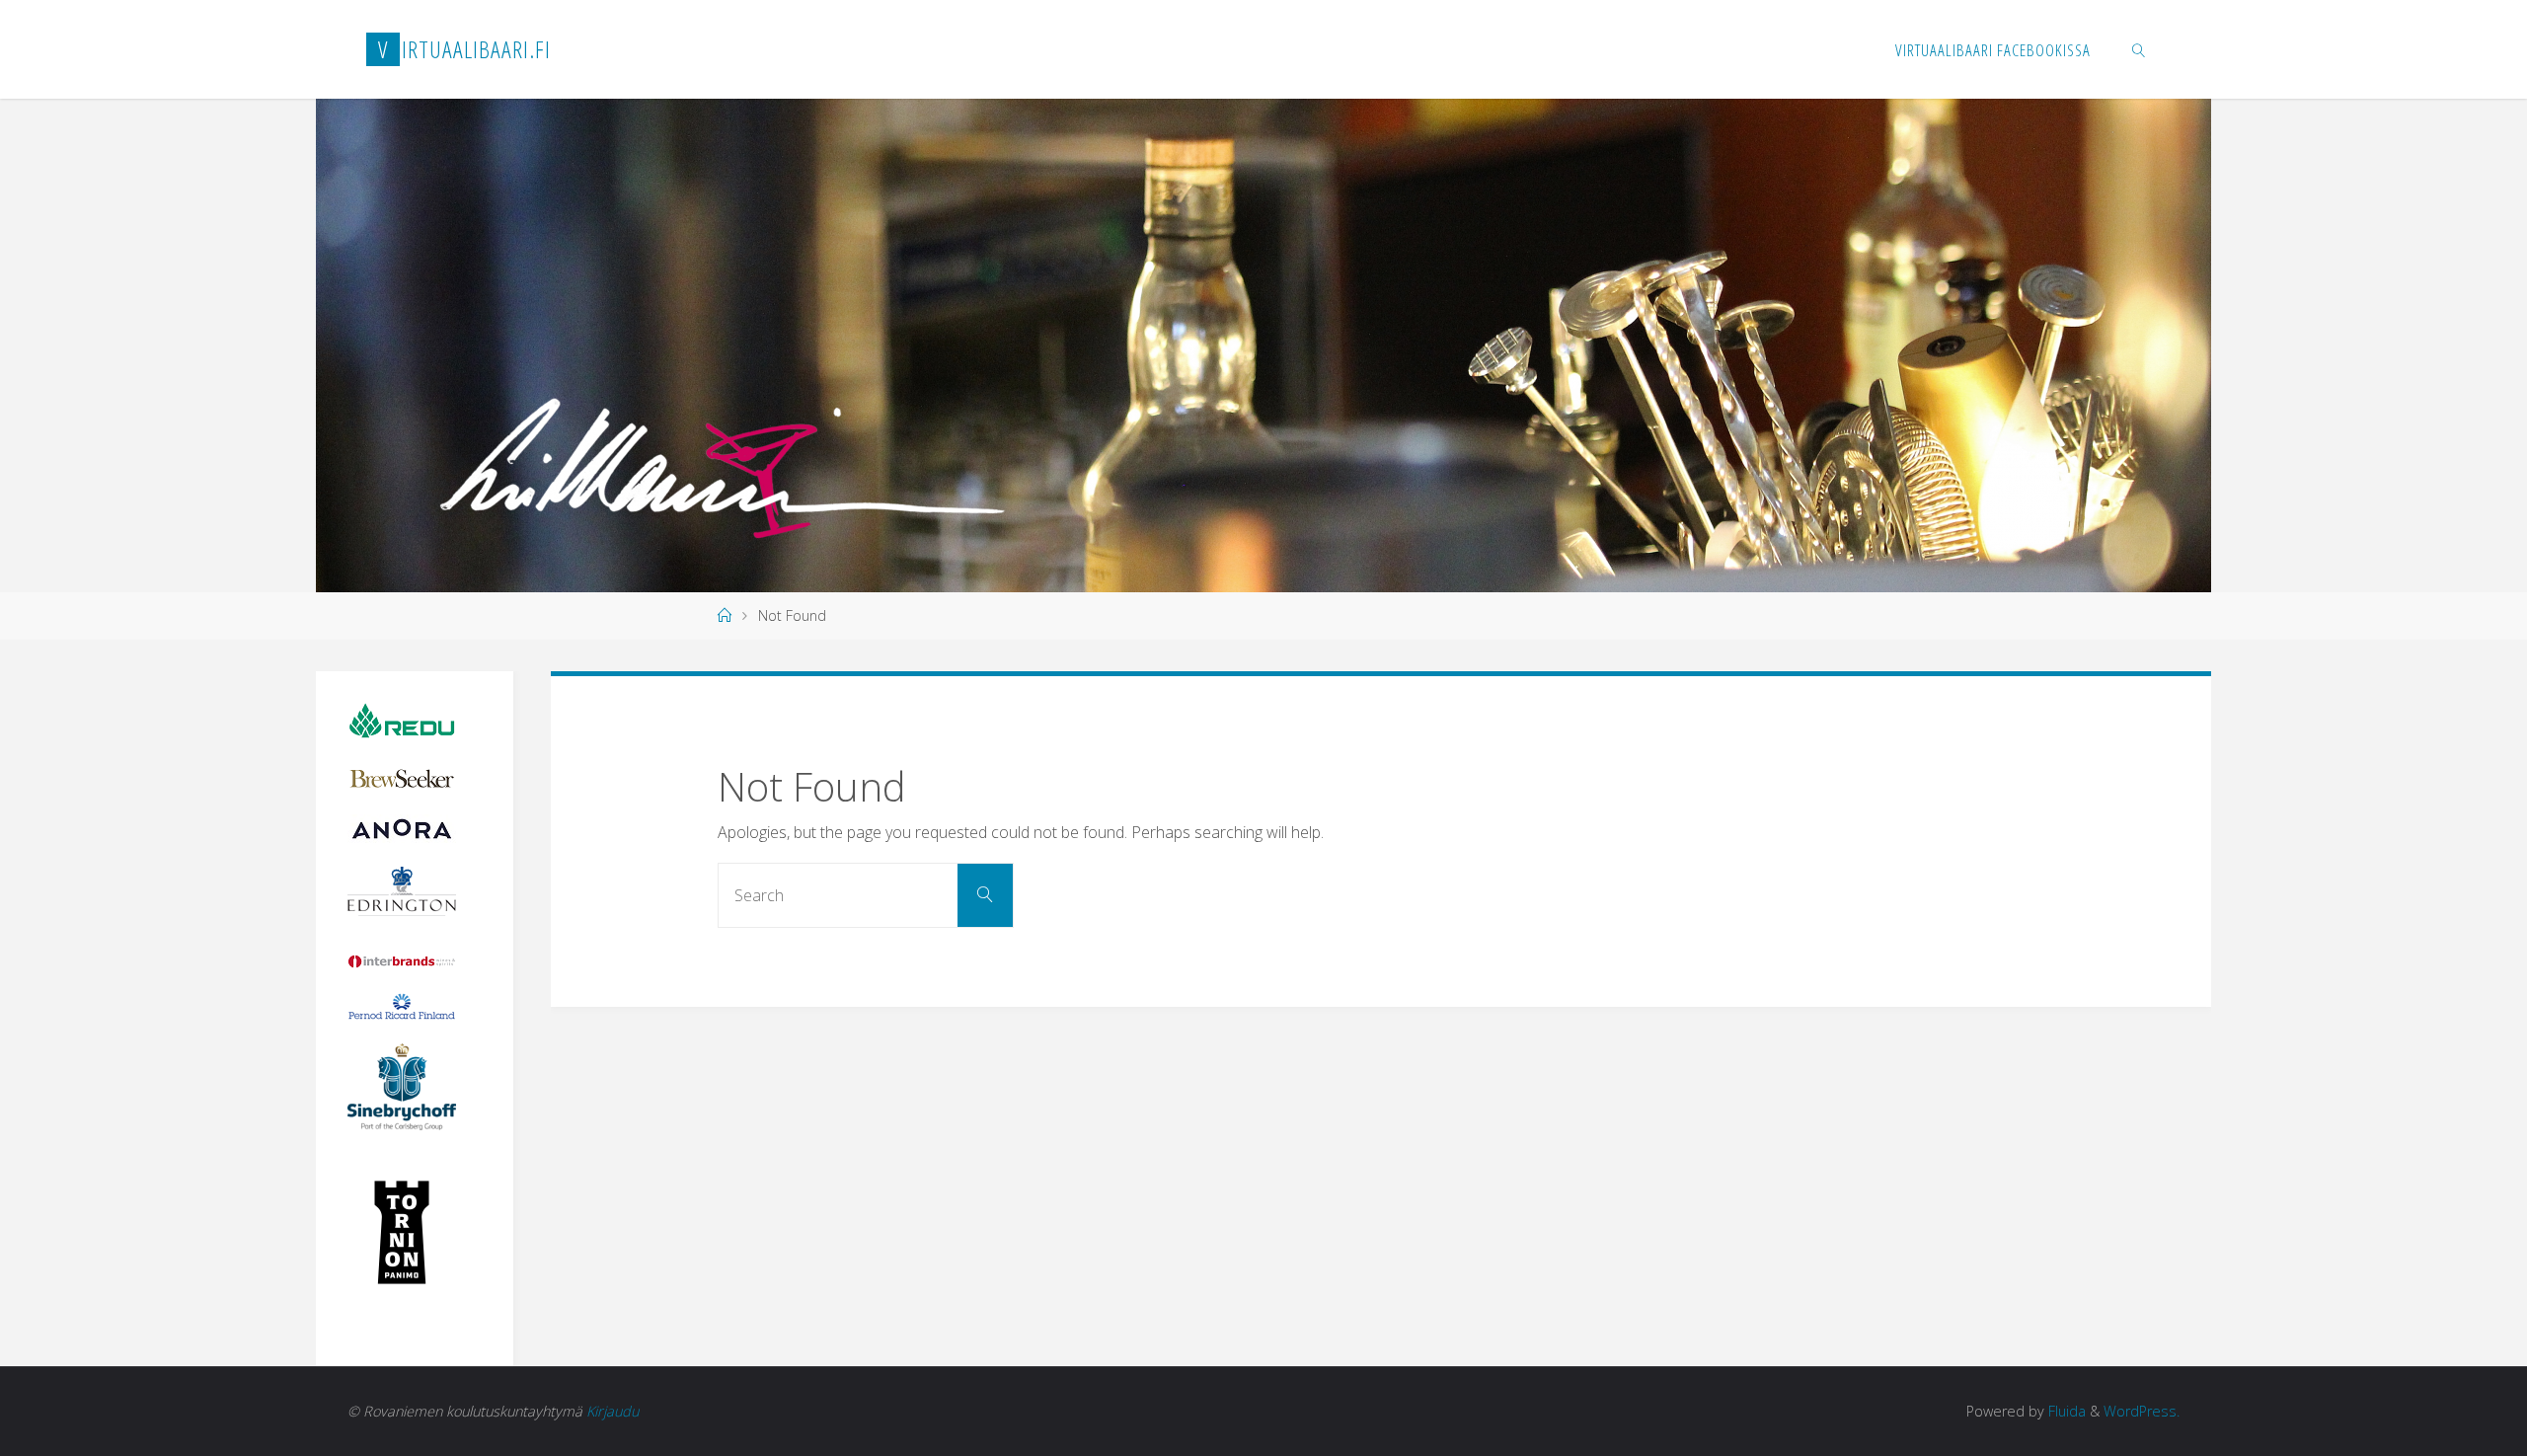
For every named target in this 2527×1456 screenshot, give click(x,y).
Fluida (2065, 1411)
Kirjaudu (613, 1411)
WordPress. (2142, 1411)
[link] (2139, 49)
